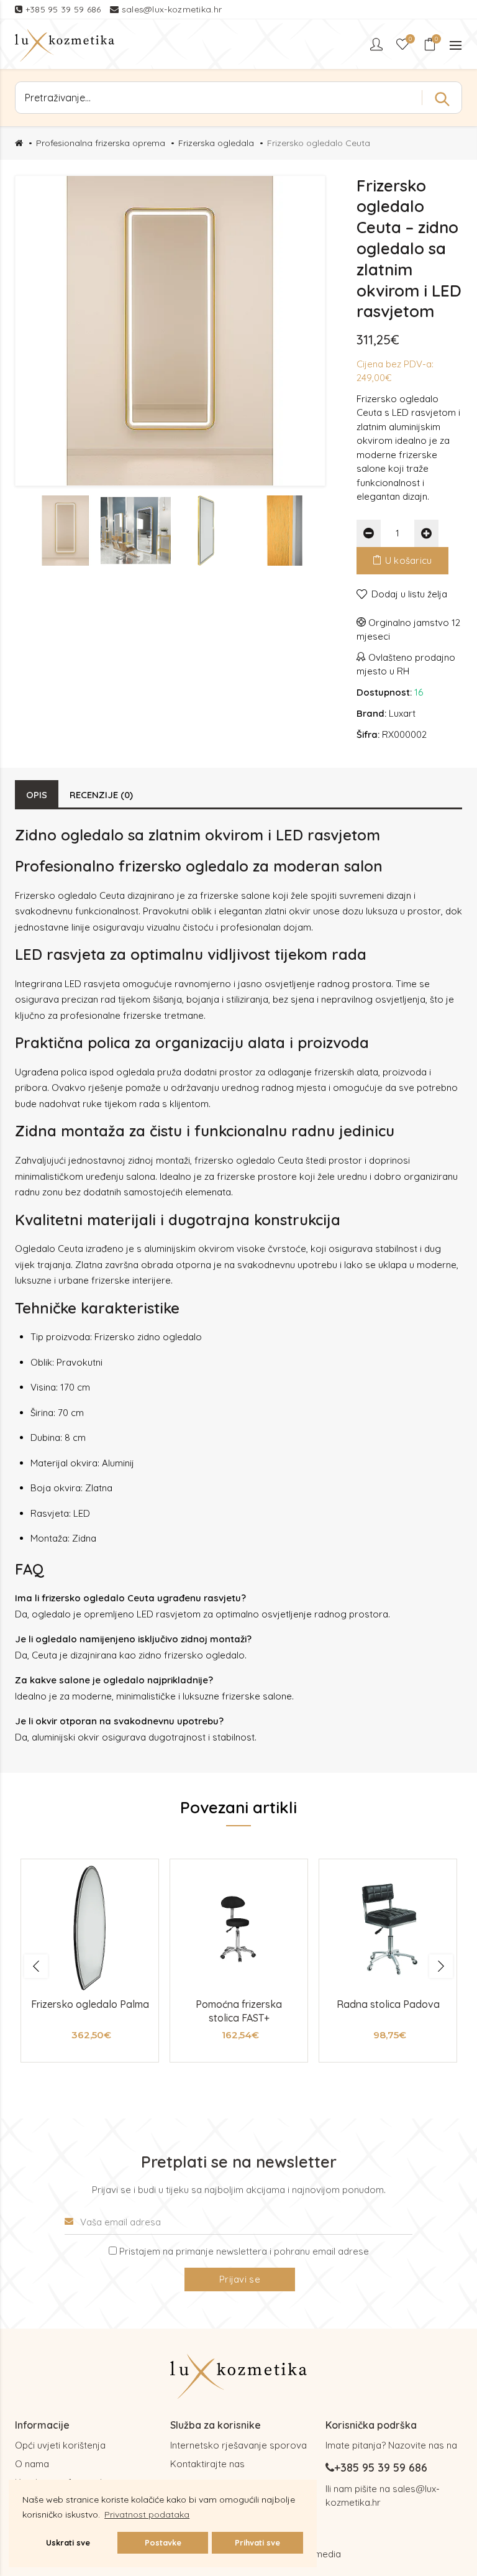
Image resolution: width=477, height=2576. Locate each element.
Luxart (402, 713)
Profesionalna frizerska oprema (101, 143)
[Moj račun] (378, 44)
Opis (37, 795)
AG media (320, 2554)
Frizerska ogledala (216, 143)
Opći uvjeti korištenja (60, 2445)
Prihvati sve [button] (257, 2542)
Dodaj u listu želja (409, 594)
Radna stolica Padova (388, 2004)
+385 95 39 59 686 (65, 9)
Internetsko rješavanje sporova (238, 2445)
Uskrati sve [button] (68, 2542)
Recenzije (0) (101, 795)
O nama (32, 2464)
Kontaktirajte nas (207, 2464)
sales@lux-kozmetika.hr (172, 9)
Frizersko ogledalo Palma (90, 2004)
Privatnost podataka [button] (147, 2514)
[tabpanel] (90, 1961)
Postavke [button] (163, 2542)
